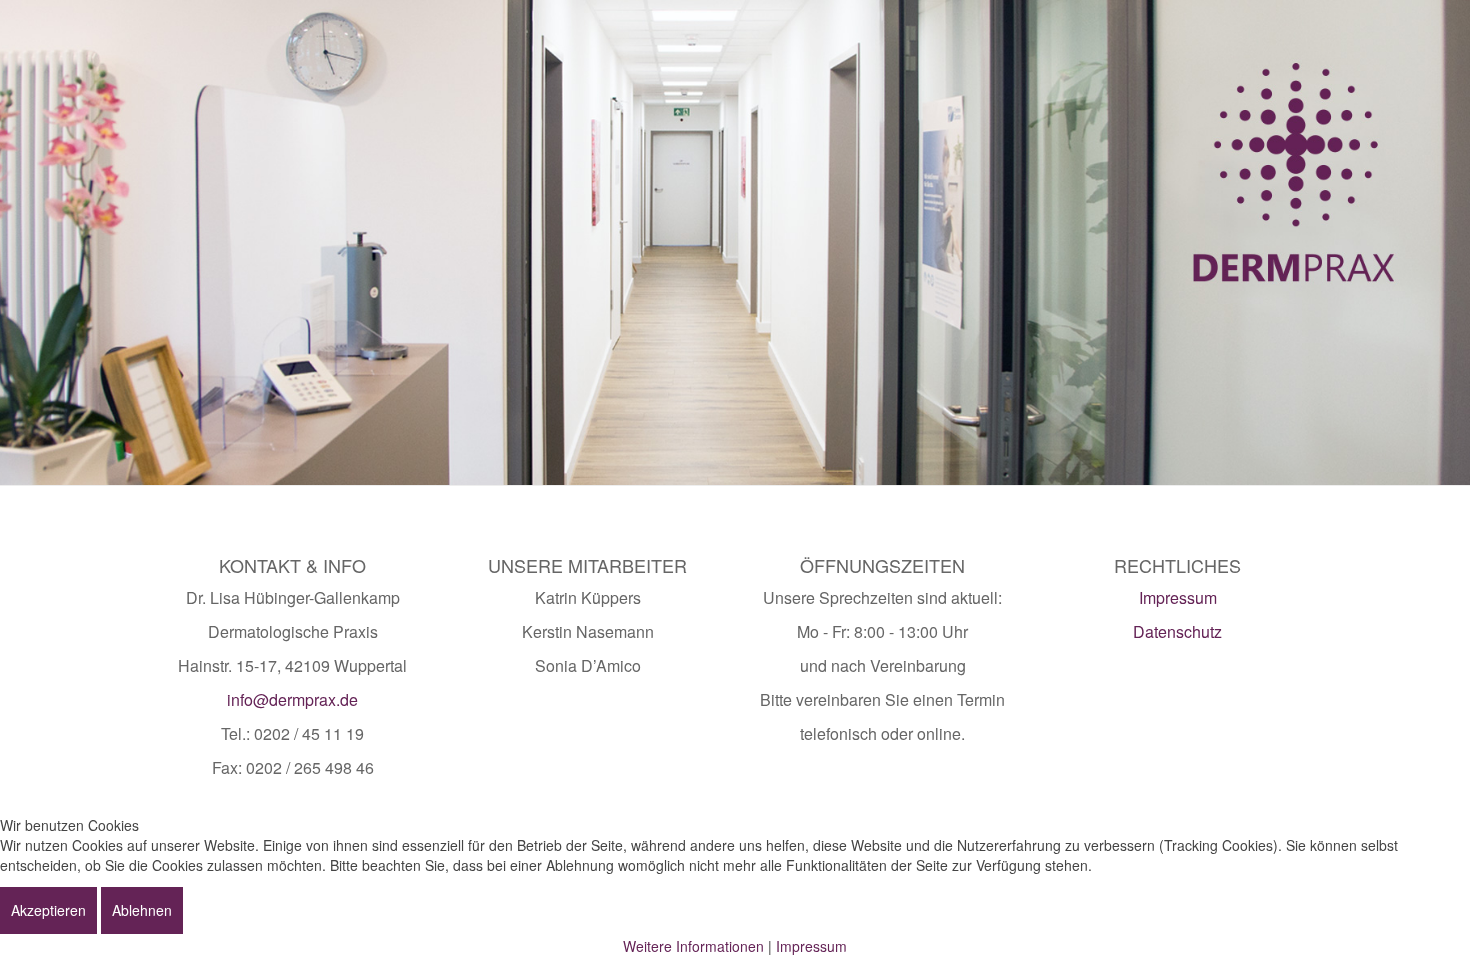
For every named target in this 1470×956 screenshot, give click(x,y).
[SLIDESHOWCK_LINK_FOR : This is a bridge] (735, 242)
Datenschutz (1177, 631)
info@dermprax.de (292, 699)
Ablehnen (142, 910)
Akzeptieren (48, 910)
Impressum (1178, 597)
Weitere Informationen (693, 946)
